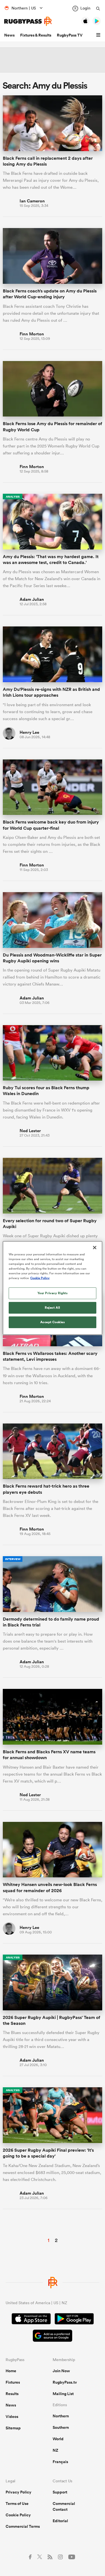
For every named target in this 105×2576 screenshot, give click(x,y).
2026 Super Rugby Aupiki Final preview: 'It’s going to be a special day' (48, 2153)
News (9, 35)
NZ (55, 2450)
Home (11, 2371)
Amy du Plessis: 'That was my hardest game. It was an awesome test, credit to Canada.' (51, 560)
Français (60, 2462)
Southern (61, 2427)
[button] (99, 35)
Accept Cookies (53, 1322)
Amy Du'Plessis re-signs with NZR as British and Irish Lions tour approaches (51, 692)
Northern (61, 2416)
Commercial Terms (23, 2526)
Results (12, 2394)
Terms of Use (17, 2504)
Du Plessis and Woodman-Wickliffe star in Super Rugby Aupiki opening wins (52, 958)
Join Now (61, 2371)
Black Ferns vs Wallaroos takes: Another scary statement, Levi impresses (50, 1356)
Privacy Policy (18, 2492)
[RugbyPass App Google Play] (74, 2320)
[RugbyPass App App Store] (31, 2320)
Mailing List (63, 2394)
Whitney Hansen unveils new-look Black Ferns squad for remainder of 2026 (50, 1887)
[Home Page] (28, 21)
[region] (52, 1288)
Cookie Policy (18, 2515)
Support (60, 2492)
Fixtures (13, 2382)
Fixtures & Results (36, 35)
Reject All (53, 1308)
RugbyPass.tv (65, 2382)
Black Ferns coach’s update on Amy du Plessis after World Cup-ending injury (50, 294)
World (58, 2439)
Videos (12, 2417)
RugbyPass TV (70, 35)
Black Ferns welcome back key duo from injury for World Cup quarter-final (51, 825)
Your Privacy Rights (53, 1293)
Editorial (60, 2521)
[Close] (95, 1248)
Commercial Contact (64, 2506)
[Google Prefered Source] (53, 2336)
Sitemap (13, 2428)
